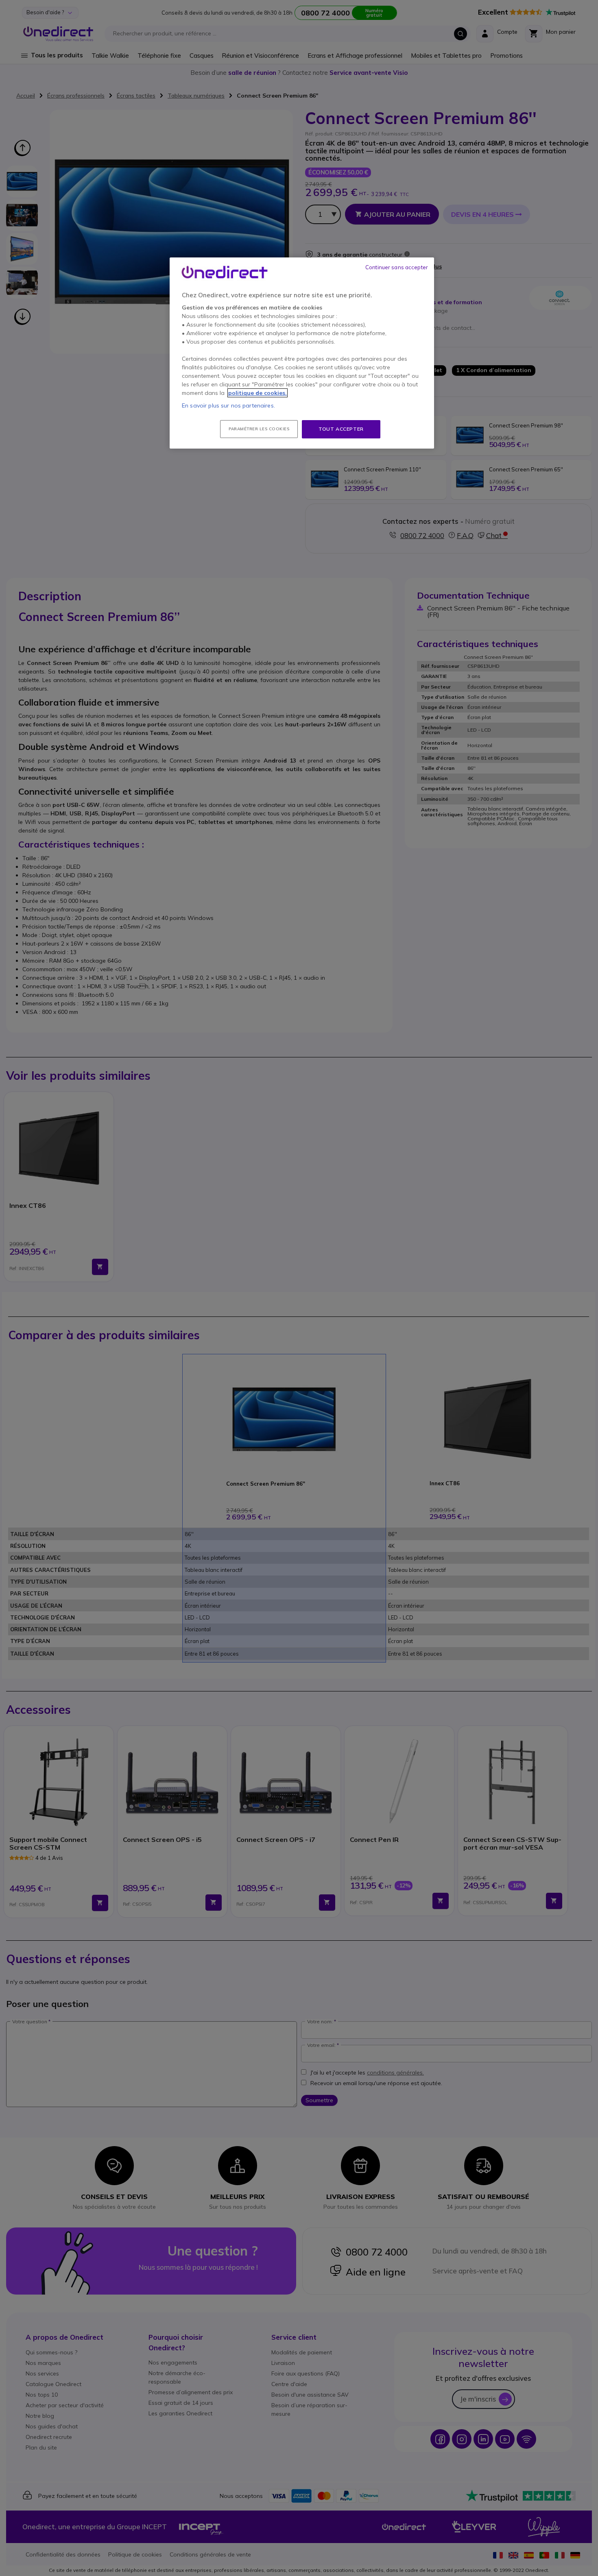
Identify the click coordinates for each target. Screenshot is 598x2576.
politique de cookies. (258, 393)
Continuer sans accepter (397, 267)
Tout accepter (341, 429)
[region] (302, 353)
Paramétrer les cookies (259, 429)
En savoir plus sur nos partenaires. (228, 405)
